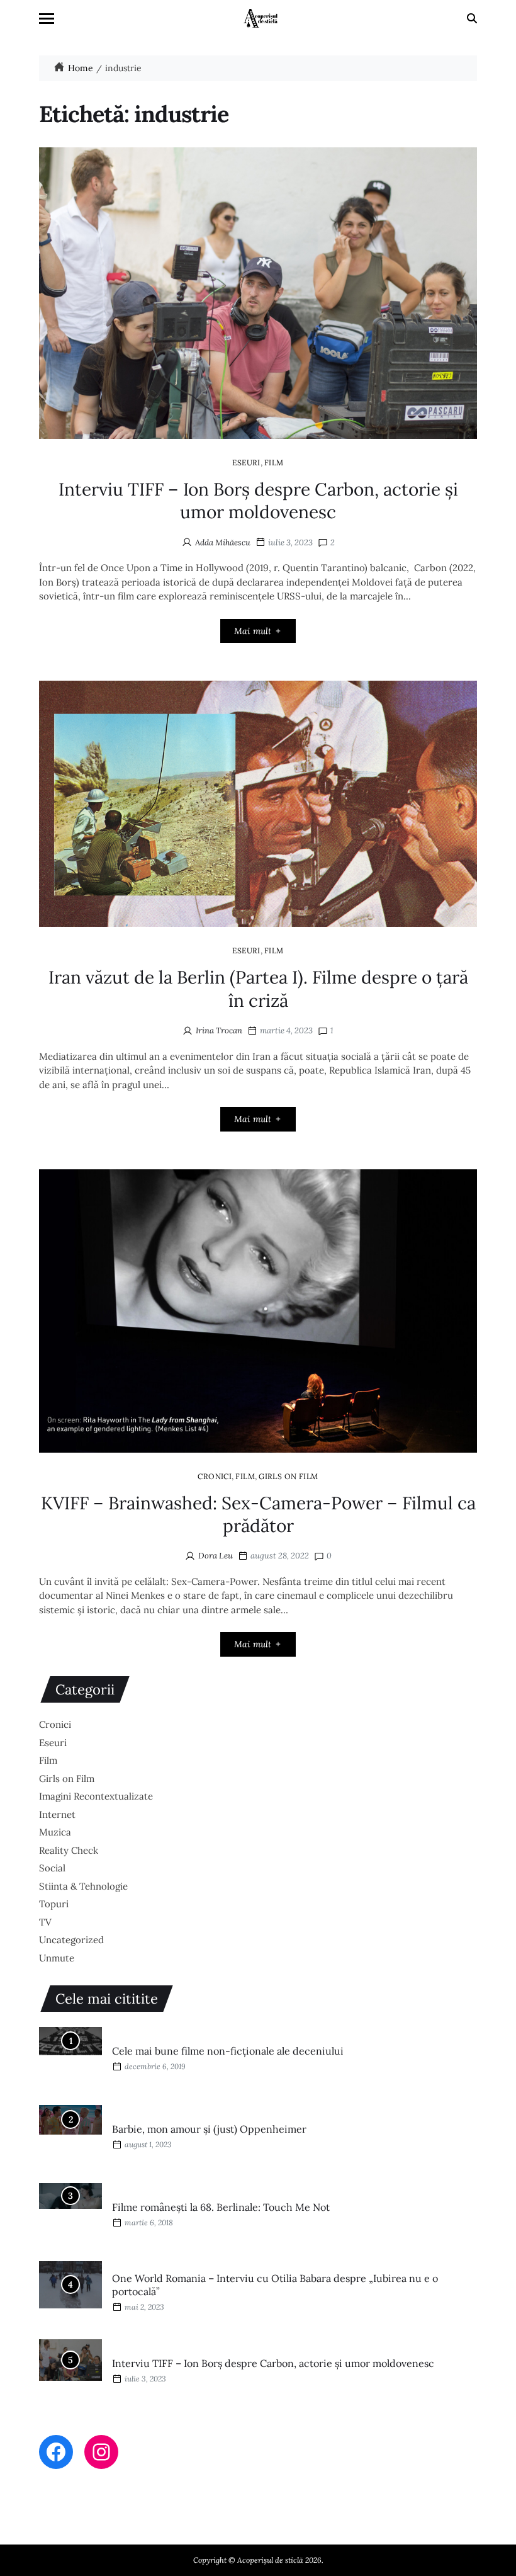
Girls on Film (289, 1476)
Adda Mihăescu (223, 542)
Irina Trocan (219, 1030)
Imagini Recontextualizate (96, 1796)
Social (52, 1868)
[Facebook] (56, 2452)
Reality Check (69, 1850)
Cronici (215, 1476)
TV (45, 1922)
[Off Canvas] (47, 19)
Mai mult (253, 631)
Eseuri (246, 462)
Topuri (54, 1904)
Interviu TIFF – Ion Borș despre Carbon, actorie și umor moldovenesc (258, 501)
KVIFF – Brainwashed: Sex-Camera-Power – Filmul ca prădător (258, 1514)
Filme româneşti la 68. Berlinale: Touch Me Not (221, 2207)
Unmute (57, 1958)
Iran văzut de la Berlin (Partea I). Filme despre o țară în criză (258, 989)
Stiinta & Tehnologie (83, 1886)
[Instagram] (101, 2452)
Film (274, 462)
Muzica (55, 1832)
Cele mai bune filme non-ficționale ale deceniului (228, 2051)
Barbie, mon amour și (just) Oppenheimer (209, 2129)
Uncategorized (71, 1940)
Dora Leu (216, 1556)
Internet (57, 1814)
